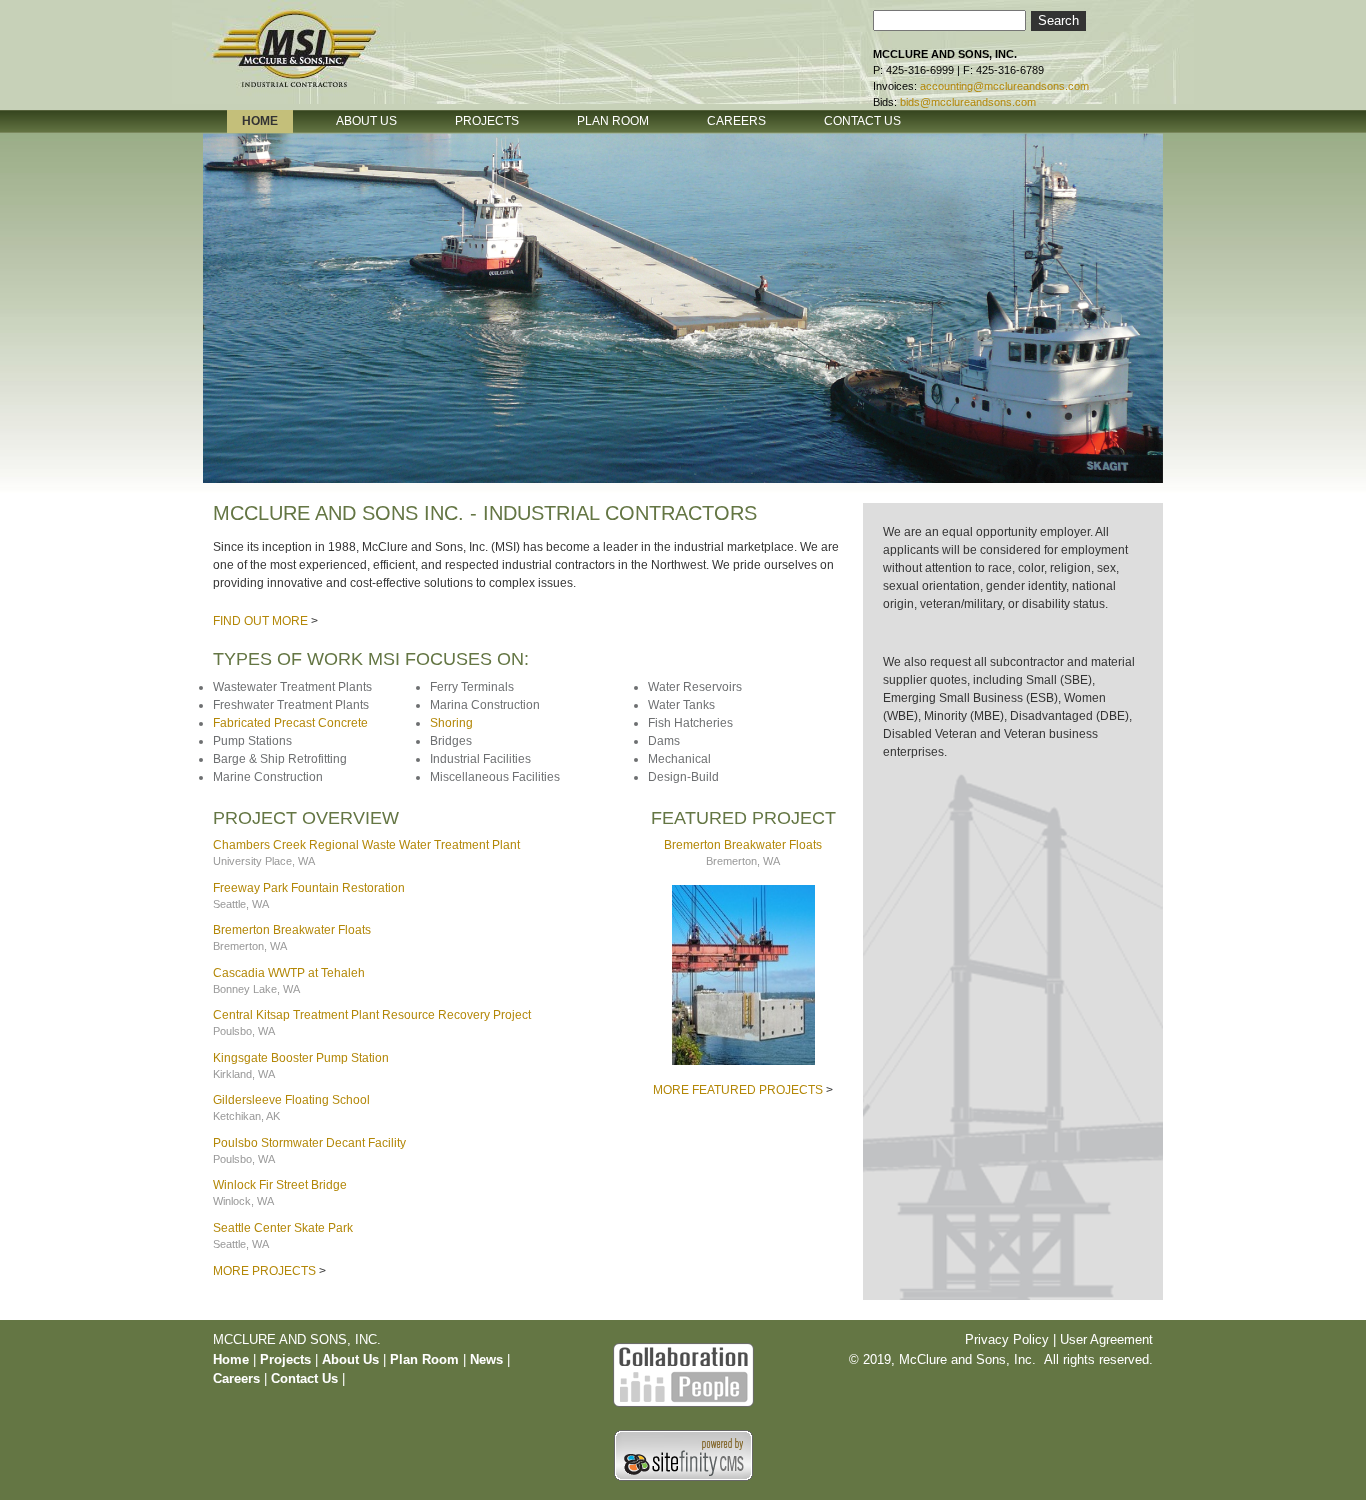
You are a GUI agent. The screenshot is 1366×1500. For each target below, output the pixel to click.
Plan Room (426, 1359)
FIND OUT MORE (260, 621)
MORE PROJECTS (264, 1271)
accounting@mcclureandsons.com (1004, 86)
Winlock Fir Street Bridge (280, 1185)
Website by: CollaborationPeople (683, 1372)
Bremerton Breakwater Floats (292, 930)
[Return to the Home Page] (313, 63)
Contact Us (304, 1378)
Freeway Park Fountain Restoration (309, 888)
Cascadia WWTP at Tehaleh (289, 973)
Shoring (451, 723)
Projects (285, 1359)
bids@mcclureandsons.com (968, 102)
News (486, 1359)
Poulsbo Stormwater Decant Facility (309, 1143)
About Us (350, 1359)
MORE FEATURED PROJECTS (738, 1090)
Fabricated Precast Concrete (290, 723)
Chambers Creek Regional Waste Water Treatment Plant (366, 845)
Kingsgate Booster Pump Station (301, 1058)
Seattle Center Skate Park (283, 1228)
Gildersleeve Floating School (291, 1100)
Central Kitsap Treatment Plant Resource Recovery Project (372, 1015)
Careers (236, 1378)
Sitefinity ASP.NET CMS (683, 1455)
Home (231, 1359)
